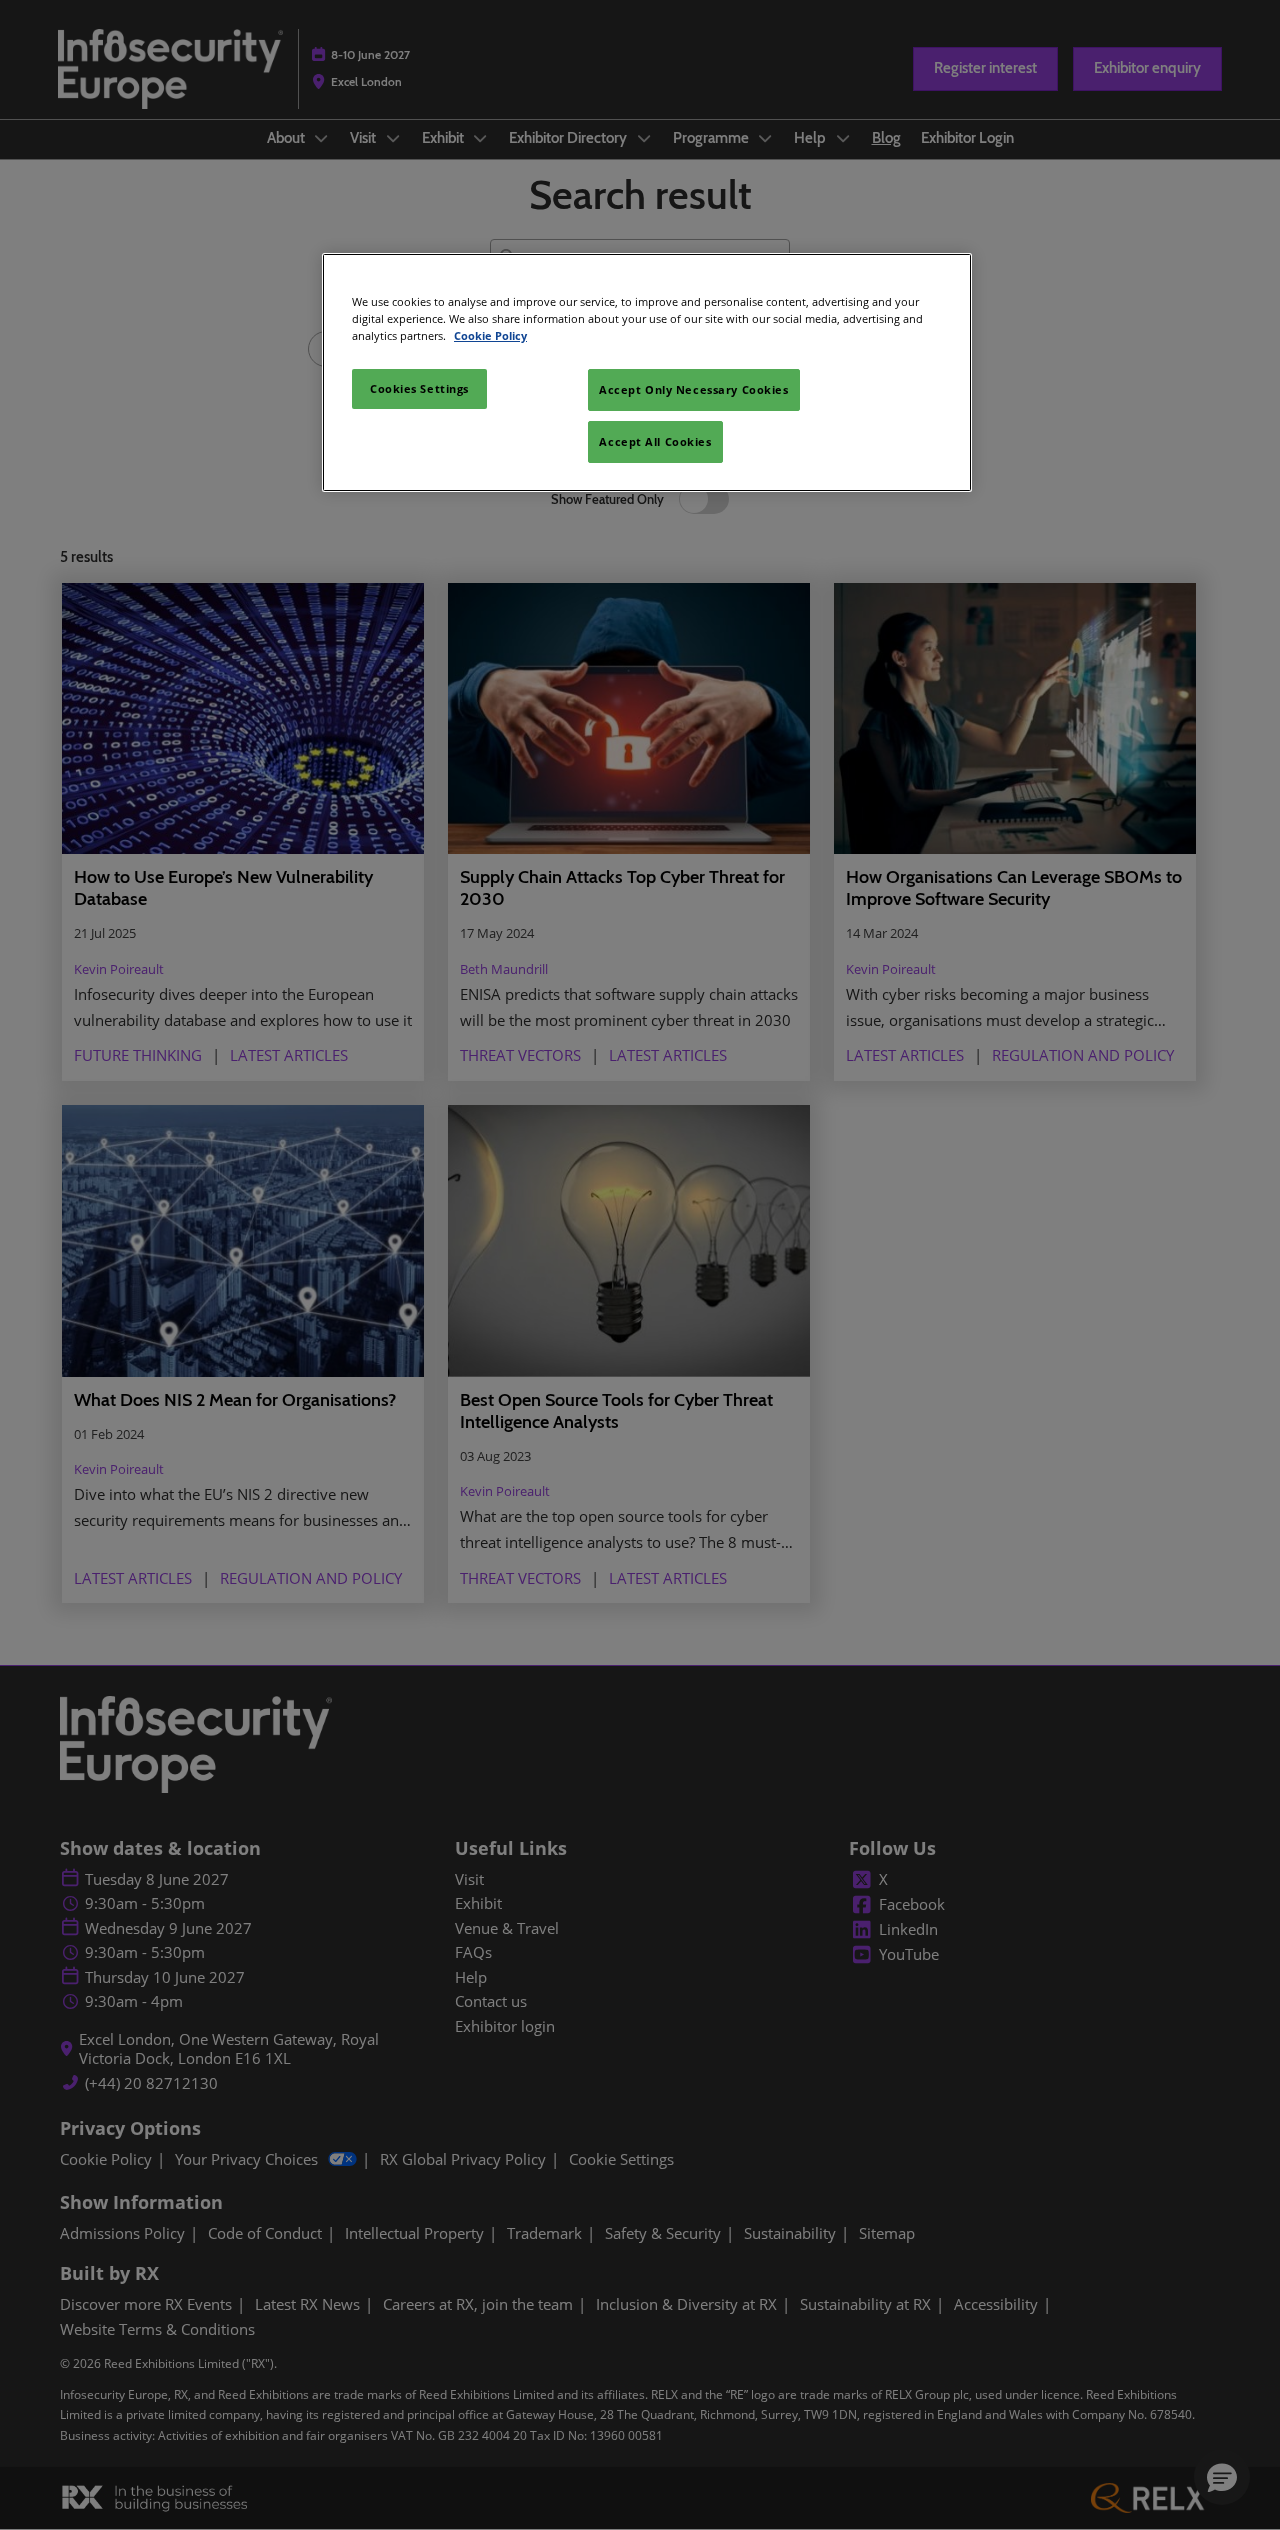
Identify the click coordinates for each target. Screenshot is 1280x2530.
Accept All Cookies (655, 441)
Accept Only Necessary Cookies (694, 389)
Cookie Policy (490, 335)
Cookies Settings (419, 388)
